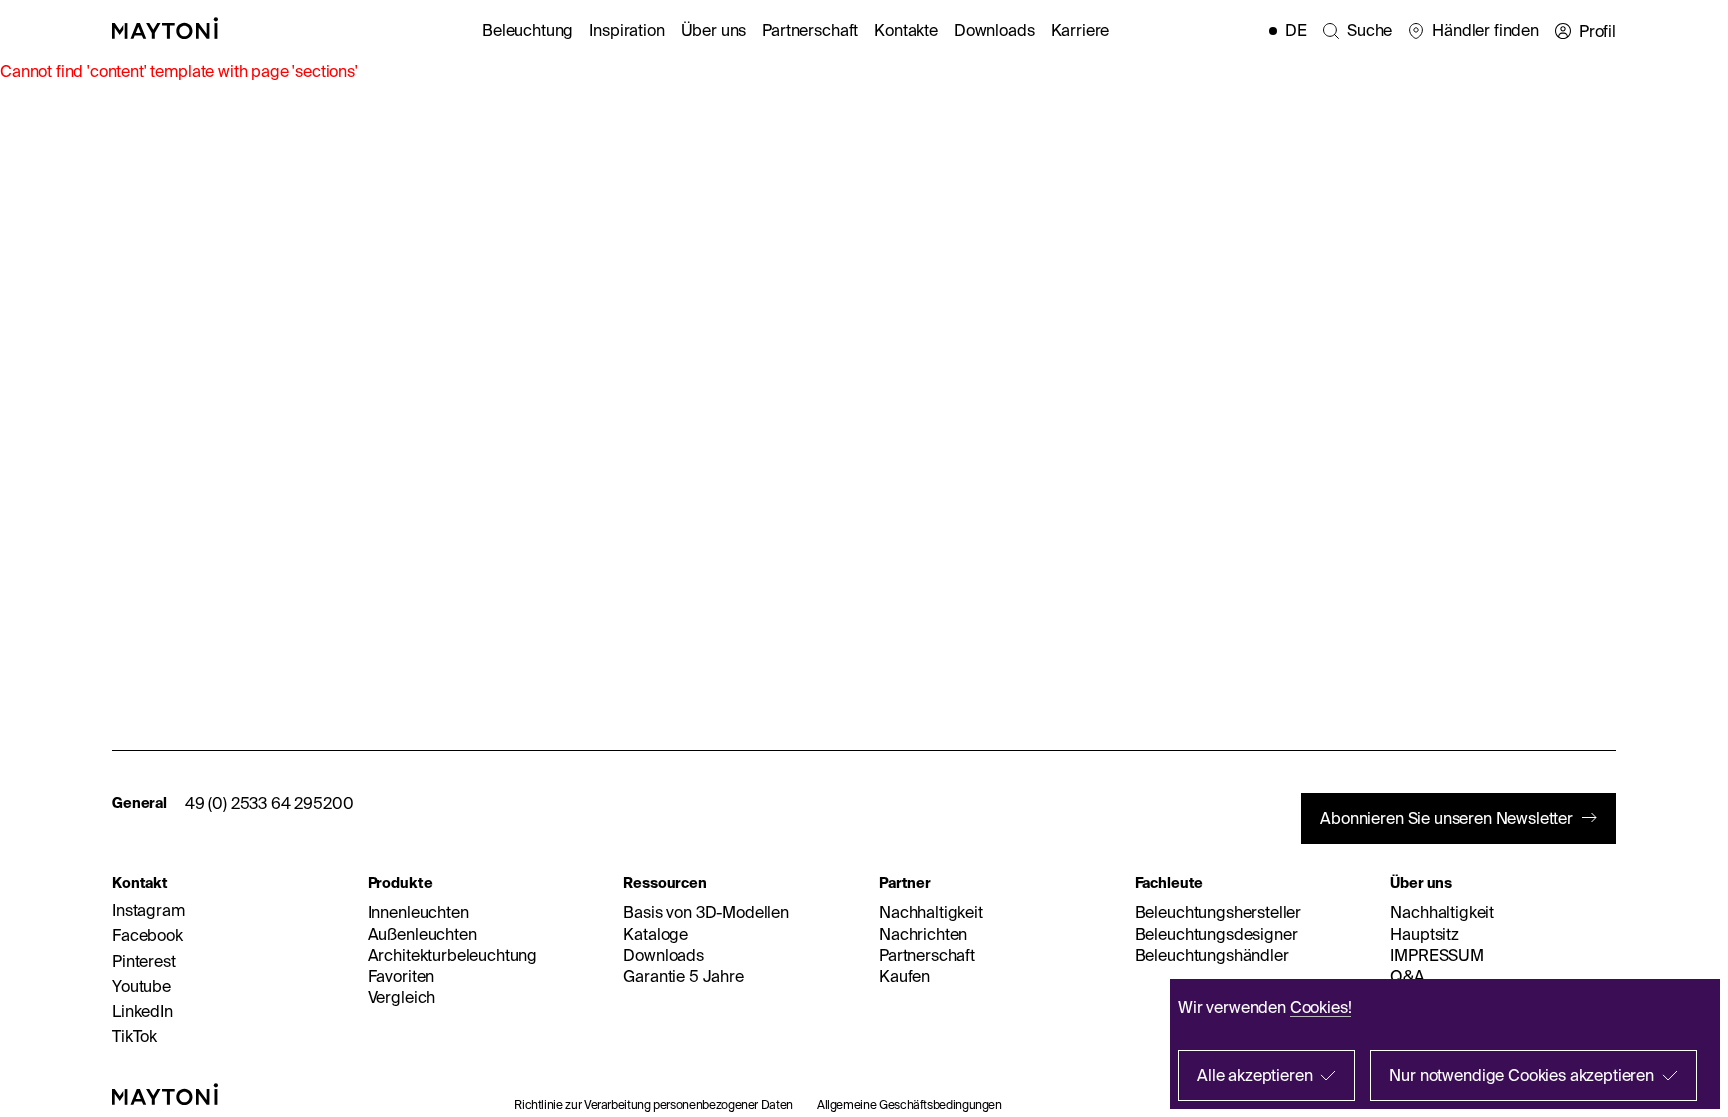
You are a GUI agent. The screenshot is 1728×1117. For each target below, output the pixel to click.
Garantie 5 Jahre (683, 976)
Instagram (148, 910)
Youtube (141, 986)
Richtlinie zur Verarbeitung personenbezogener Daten (653, 1104)
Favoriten (401, 976)
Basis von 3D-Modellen (706, 912)
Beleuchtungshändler (1212, 955)
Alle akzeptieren (1254, 1075)
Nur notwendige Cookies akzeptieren (1521, 1075)
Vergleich (402, 997)
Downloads (994, 30)
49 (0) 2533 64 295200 (269, 803)
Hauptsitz (1424, 934)
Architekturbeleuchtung (452, 955)
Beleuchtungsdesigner (1216, 934)
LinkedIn (142, 1011)
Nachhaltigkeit (931, 912)
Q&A (1407, 976)
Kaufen (904, 976)
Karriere (1080, 30)
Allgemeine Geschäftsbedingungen (909, 1104)
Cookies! (1321, 1007)
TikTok (134, 1036)
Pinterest (144, 961)
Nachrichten (923, 934)
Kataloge (655, 934)
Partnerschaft (810, 30)
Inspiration (626, 30)
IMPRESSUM (1437, 955)
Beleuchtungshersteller (1218, 912)
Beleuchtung (527, 30)
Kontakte (906, 30)
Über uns (714, 30)
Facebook (147, 935)
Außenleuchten (422, 934)
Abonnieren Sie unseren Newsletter (1446, 818)
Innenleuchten (418, 912)
